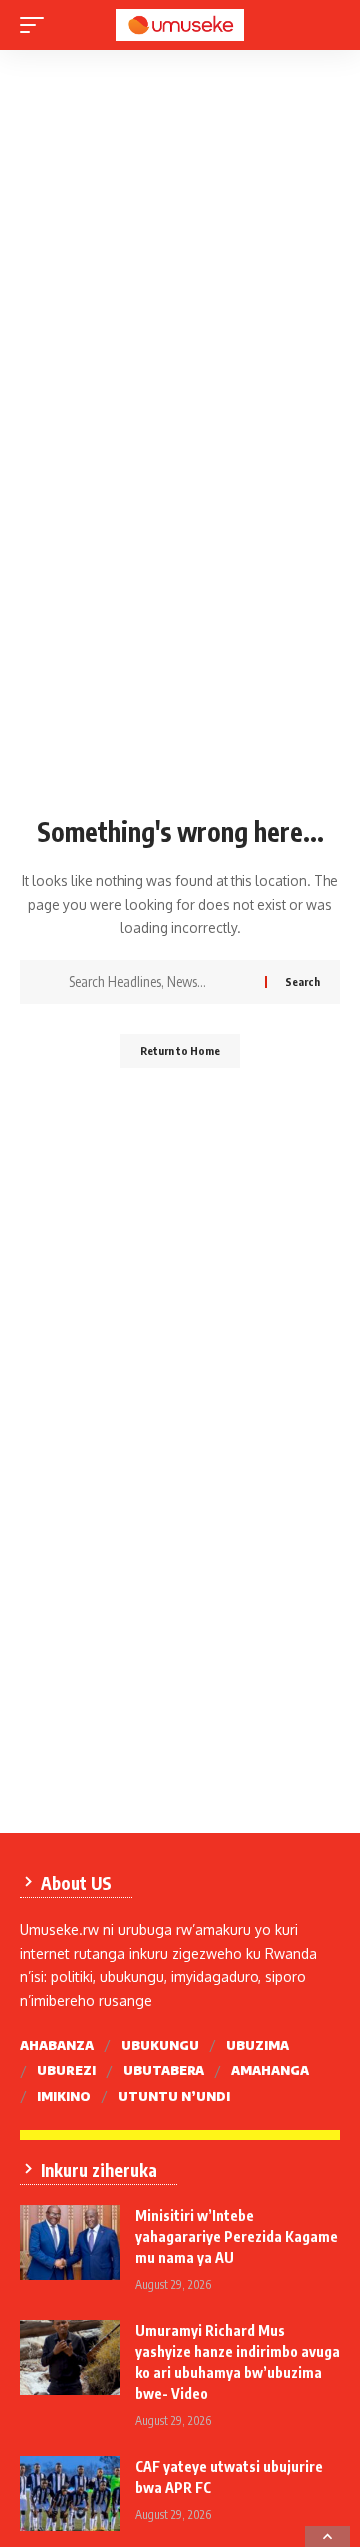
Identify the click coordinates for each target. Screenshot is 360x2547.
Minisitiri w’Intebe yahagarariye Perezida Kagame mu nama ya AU (236, 2236)
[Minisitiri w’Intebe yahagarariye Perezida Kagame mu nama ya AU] (70, 2242)
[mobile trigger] (37, 25)
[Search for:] (159, 982)
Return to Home (180, 1050)
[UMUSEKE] (180, 25)
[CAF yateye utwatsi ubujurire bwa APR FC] (70, 2493)
